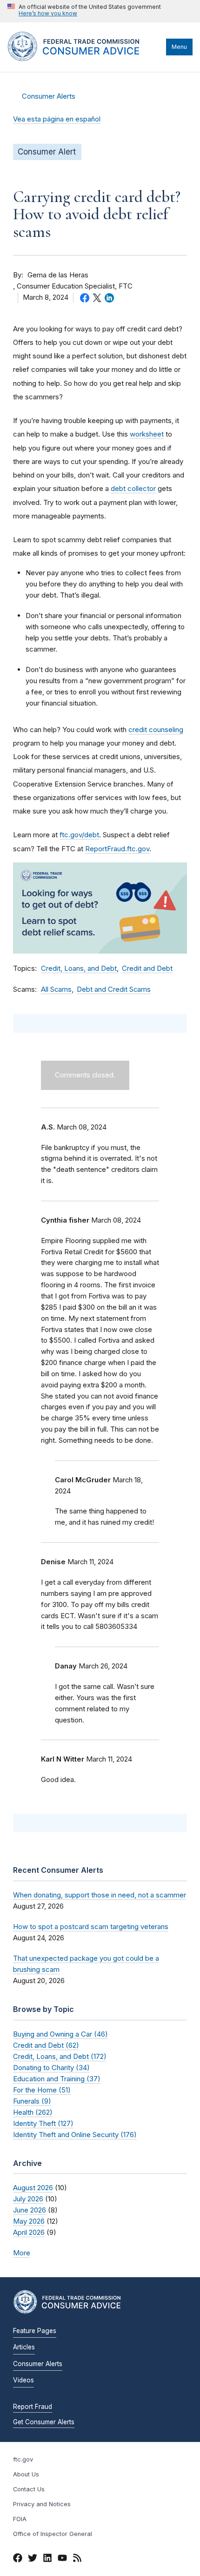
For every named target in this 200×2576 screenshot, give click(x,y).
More (22, 2253)
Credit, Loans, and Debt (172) (60, 2056)
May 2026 (29, 2221)
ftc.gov (23, 2459)
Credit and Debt (147, 969)
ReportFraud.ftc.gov (117, 849)
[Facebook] (18, 2559)
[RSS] (77, 2559)
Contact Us (29, 2489)
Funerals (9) (32, 2101)
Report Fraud (33, 2407)
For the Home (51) (42, 2090)
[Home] (84, 59)
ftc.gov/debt (79, 835)
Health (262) (33, 2112)
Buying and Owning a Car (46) (60, 2034)
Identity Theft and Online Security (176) (75, 2135)
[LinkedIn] (47, 2559)
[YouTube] (62, 2559)
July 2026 (28, 2199)
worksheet (147, 434)
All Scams (56, 989)
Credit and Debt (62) (46, 2045)
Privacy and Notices (42, 2504)
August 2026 (33, 2188)
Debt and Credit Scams (114, 989)
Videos (23, 2380)
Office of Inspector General (53, 2534)
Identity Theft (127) (43, 2123)
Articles (24, 2347)
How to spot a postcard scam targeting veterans (91, 1927)
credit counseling (156, 730)
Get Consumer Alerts (44, 2422)
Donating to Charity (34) (51, 2068)
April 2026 (29, 2232)
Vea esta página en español (57, 119)
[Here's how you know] (84, 11)
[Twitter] (33, 2559)
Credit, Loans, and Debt (79, 969)
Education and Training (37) (57, 2079)
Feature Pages (35, 2331)
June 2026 (30, 2210)
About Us (26, 2474)
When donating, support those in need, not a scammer (100, 1895)
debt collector (133, 488)
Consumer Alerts (49, 96)
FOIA (20, 2519)
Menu (179, 47)
